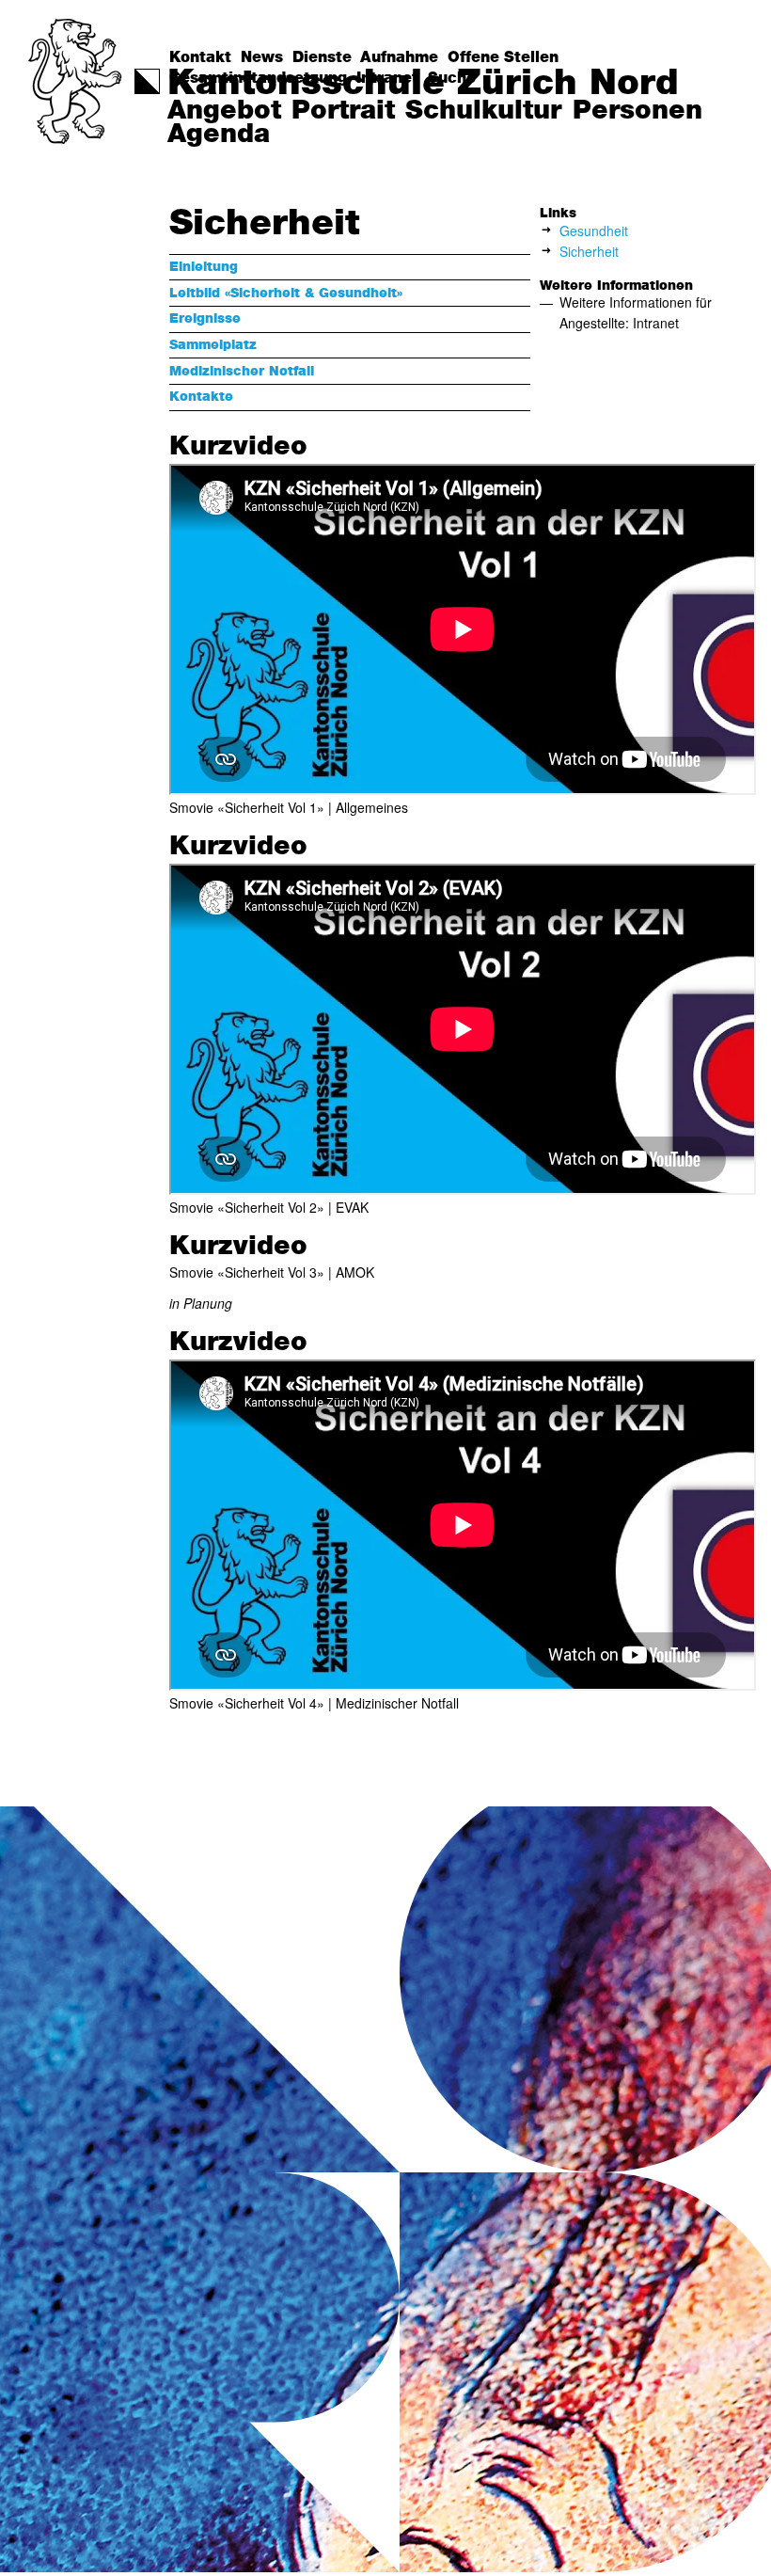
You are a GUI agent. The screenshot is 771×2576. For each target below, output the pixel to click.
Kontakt (200, 57)
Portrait (343, 111)
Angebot (224, 111)
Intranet (387, 78)
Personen (637, 111)
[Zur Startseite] (77, 81)
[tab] (350, 268)
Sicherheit (589, 251)
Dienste (322, 57)
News (262, 57)
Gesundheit (594, 231)
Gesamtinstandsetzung (258, 78)
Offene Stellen (503, 57)
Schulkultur (483, 111)
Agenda (219, 135)
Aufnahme (399, 57)
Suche (452, 78)
